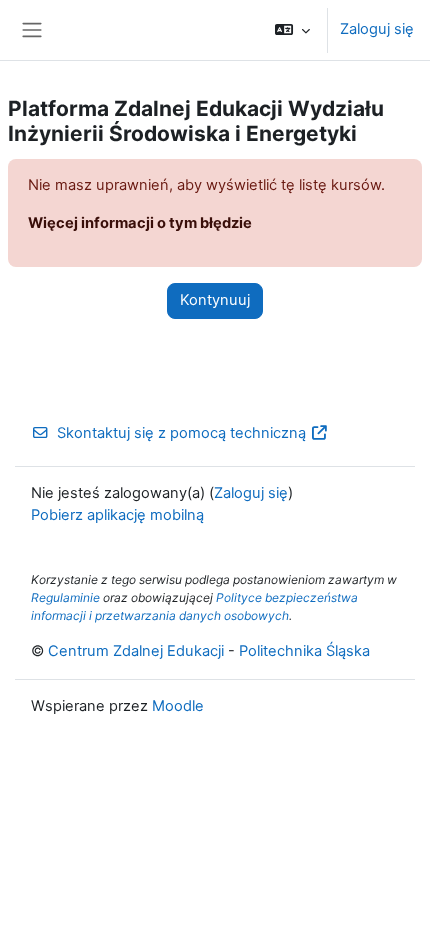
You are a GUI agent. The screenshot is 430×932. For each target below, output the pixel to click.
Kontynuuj (215, 300)
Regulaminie (65, 597)
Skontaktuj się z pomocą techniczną (181, 433)
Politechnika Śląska (304, 651)
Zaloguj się (377, 29)
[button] (292, 30)
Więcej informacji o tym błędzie (140, 223)
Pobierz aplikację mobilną (117, 515)
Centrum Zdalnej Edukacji (136, 651)
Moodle (178, 706)
